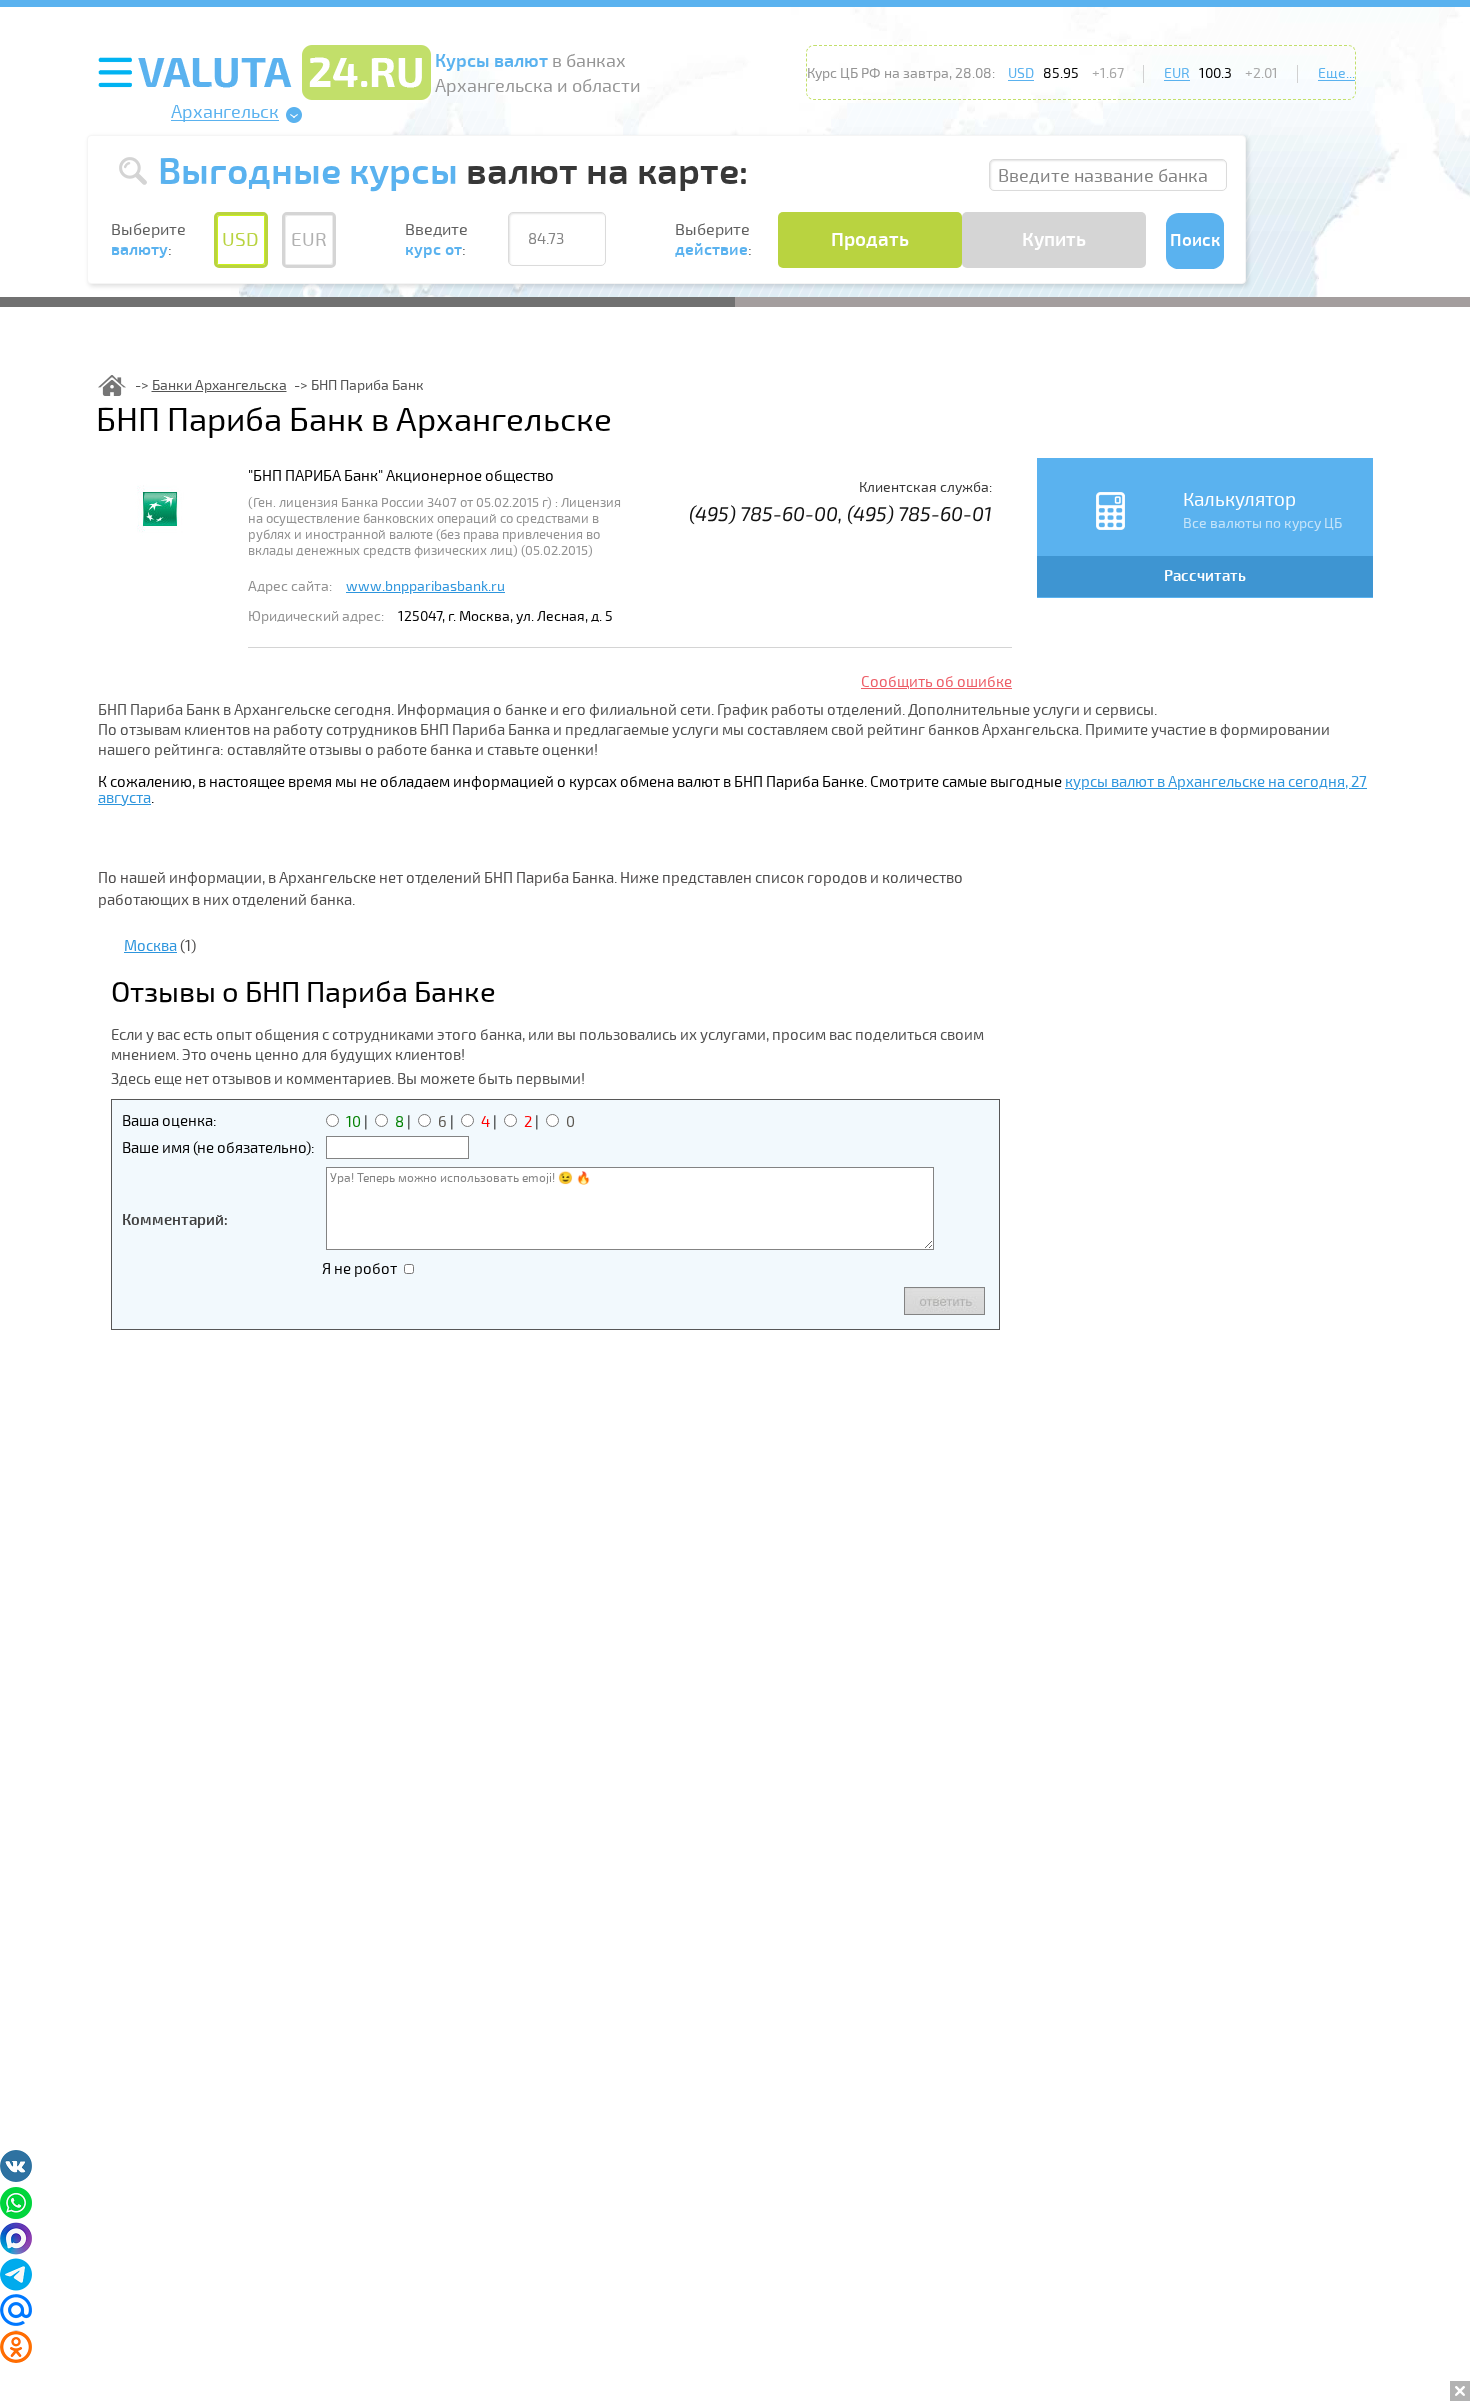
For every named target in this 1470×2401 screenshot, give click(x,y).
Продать (870, 240)
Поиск (1195, 240)
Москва (150, 946)
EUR (1177, 73)
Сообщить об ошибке (936, 682)
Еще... (1336, 73)
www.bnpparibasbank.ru (425, 586)
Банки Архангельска (219, 385)
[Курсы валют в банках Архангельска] (112, 385)
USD (1021, 73)
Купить (1054, 240)
